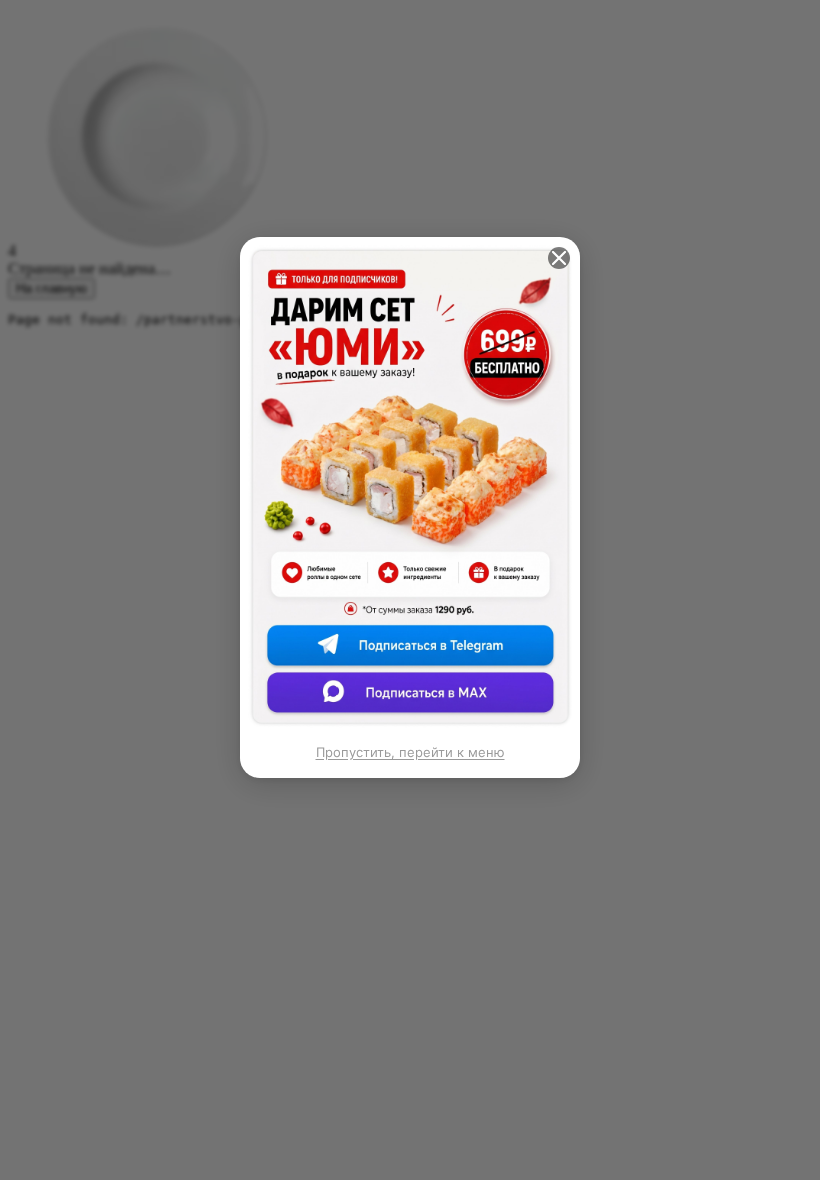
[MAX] (409, 697)
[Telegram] (409, 653)
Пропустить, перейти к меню (410, 752)
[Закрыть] (559, 258)
